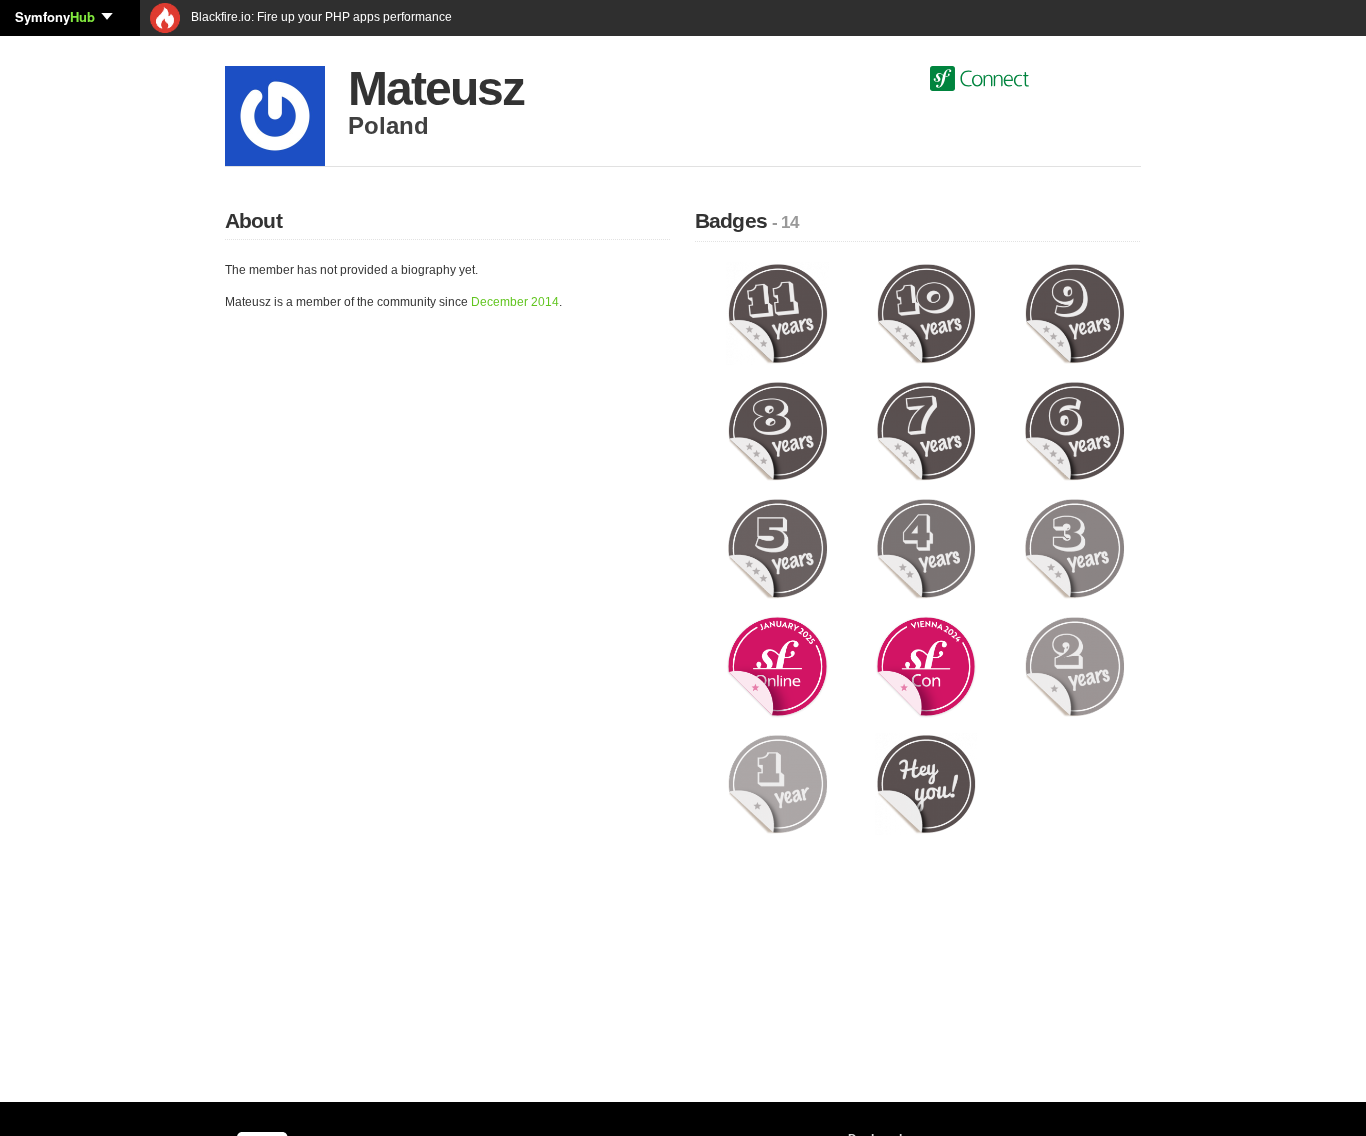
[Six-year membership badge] (1074, 430)
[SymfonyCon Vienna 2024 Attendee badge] (926, 666)
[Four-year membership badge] (926, 548)
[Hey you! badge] (926, 783)
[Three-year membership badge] (1074, 548)
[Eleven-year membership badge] (777, 313)
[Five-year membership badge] (777, 548)
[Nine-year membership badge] (1074, 313)
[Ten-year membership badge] (926, 313)
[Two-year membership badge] (1074, 666)
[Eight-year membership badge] (777, 430)
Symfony (55, 16)
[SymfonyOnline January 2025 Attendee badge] (777, 666)
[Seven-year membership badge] (926, 430)
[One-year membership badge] (777, 783)
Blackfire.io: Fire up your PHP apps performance (320, 17)
